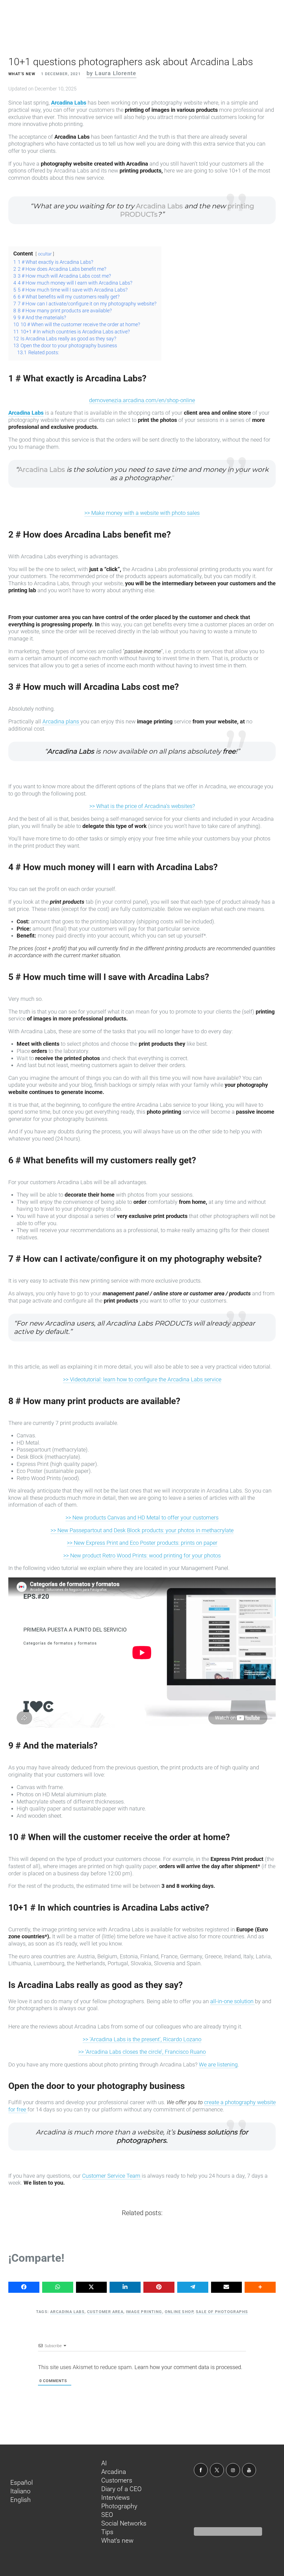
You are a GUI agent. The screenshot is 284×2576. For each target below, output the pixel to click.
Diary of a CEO (121, 2489)
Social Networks (124, 2523)
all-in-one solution (233, 2001)
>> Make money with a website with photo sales (142, 513)
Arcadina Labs (69, 103)
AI (104, 2463)
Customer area (105, 2312)
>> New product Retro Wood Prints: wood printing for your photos (142, 1556)
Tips (107, 2532)
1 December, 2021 (61, 74)
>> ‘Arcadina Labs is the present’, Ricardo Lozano (142, 2039)
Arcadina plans (61, 721)
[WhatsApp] (58, 2287)
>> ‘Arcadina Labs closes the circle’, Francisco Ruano (142, 2052)
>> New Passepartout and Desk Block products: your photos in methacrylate (142, 1530)
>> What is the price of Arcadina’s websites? (142, 806)
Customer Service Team (112, 2176)
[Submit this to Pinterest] (159, 2287)
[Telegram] (193, 2287)
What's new (22, 74)
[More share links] (260, 2287)
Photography (119, 2506)
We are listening (218, 2065)
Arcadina (114, 2472)
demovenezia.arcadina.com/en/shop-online (142, 400)
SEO (107, 2515)
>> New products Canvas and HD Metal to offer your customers (142, 1518)
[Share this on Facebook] (24, 2287)
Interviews (116, 2498)
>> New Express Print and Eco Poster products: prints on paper (142, 1543)
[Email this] (227, 2287)
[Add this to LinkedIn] (125, 2287)
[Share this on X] (92, 2287)
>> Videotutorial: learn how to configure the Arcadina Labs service (142, 1379)
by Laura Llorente (111, 73)
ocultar (45, 254)
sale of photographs (222, 2312)
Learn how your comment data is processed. (188, 2367)
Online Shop (179, 2312)
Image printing (144, 2312)
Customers (117, 2480)
